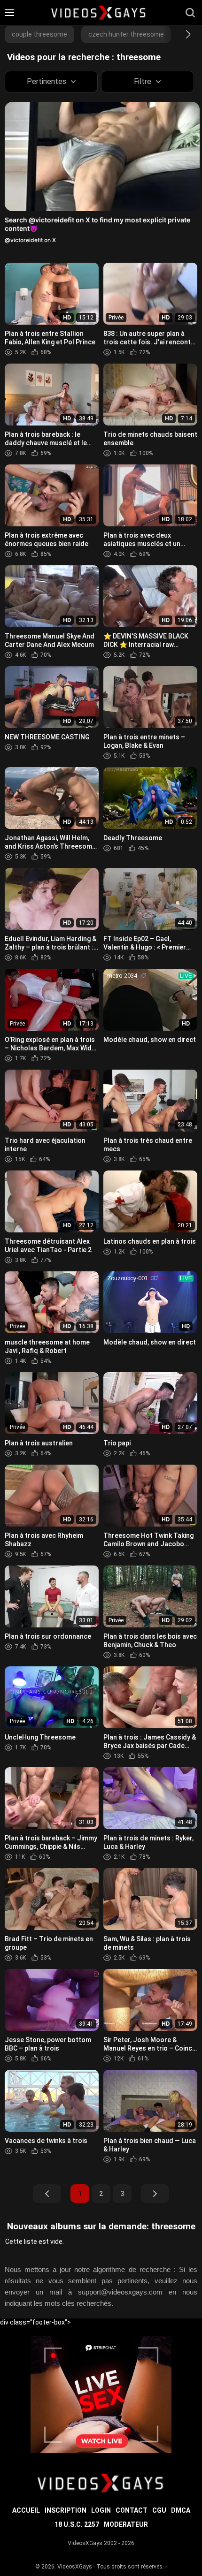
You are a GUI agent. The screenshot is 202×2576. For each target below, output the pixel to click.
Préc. (47, 2194)
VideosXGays (75, 2567)
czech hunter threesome (126, 34)
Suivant (155, 2194)
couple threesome (39, 34)
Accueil (26, 2510)
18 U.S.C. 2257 (77, 2524)
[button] (180, 34)
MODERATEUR (126, 2524)
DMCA (181, 2510)
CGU (159, 2510)
